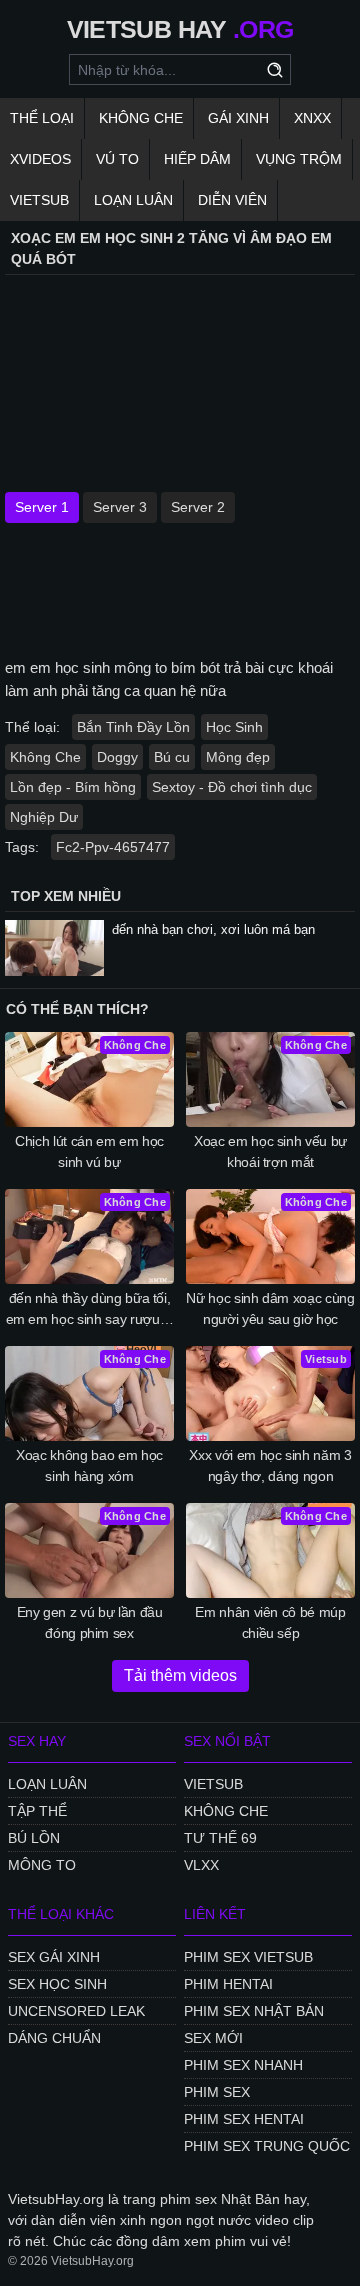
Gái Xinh (238, 118)
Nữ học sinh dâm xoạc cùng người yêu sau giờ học (270, 1308)
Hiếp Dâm (197, 159)
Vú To (117, 159)
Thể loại (42, 118)
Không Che (141, 118)
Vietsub (39, 200)
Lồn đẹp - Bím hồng (73, 787)
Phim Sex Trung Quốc (267, 2146)
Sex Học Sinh (57, 1984)
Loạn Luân (133, 200)
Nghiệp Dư (44, 817)
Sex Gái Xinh (54, 1957)
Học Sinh (234, 727)
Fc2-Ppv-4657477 (113, 847)
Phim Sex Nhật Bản (254, 2011)
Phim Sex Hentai (244, 2119)
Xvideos (40, 159)
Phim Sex (217, 2092)
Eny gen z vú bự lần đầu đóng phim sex (90, 1622)
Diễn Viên (232, 200)
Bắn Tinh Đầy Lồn (133, 727)
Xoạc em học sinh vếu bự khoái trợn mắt (270, 1151)
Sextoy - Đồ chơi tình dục (232, 787)
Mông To (42, 1865)
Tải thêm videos (180, 1675)
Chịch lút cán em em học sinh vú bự (89, 1151)
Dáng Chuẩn (54, 2038)
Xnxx (312, 118)
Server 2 (198, 507)
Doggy (117, 757)
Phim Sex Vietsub (248, 1957)
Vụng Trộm (299, 159)
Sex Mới (213, 2038)
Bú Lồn (34, 1838)
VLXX (201, 1865)
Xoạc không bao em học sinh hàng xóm (89, 1465)
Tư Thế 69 (220, 1838)
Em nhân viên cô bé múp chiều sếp (270, 1622)
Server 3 (120, 507)
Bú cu (172, 757)
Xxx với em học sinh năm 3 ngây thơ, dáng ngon (270, 1465)
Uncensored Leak (76, 2011)
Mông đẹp (238, 757)
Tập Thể (37, 1811)
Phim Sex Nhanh (243, 2065)
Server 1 (42, 507)
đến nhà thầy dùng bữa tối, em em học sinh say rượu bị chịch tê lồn (90, 1310)
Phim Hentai (228, 1984)
